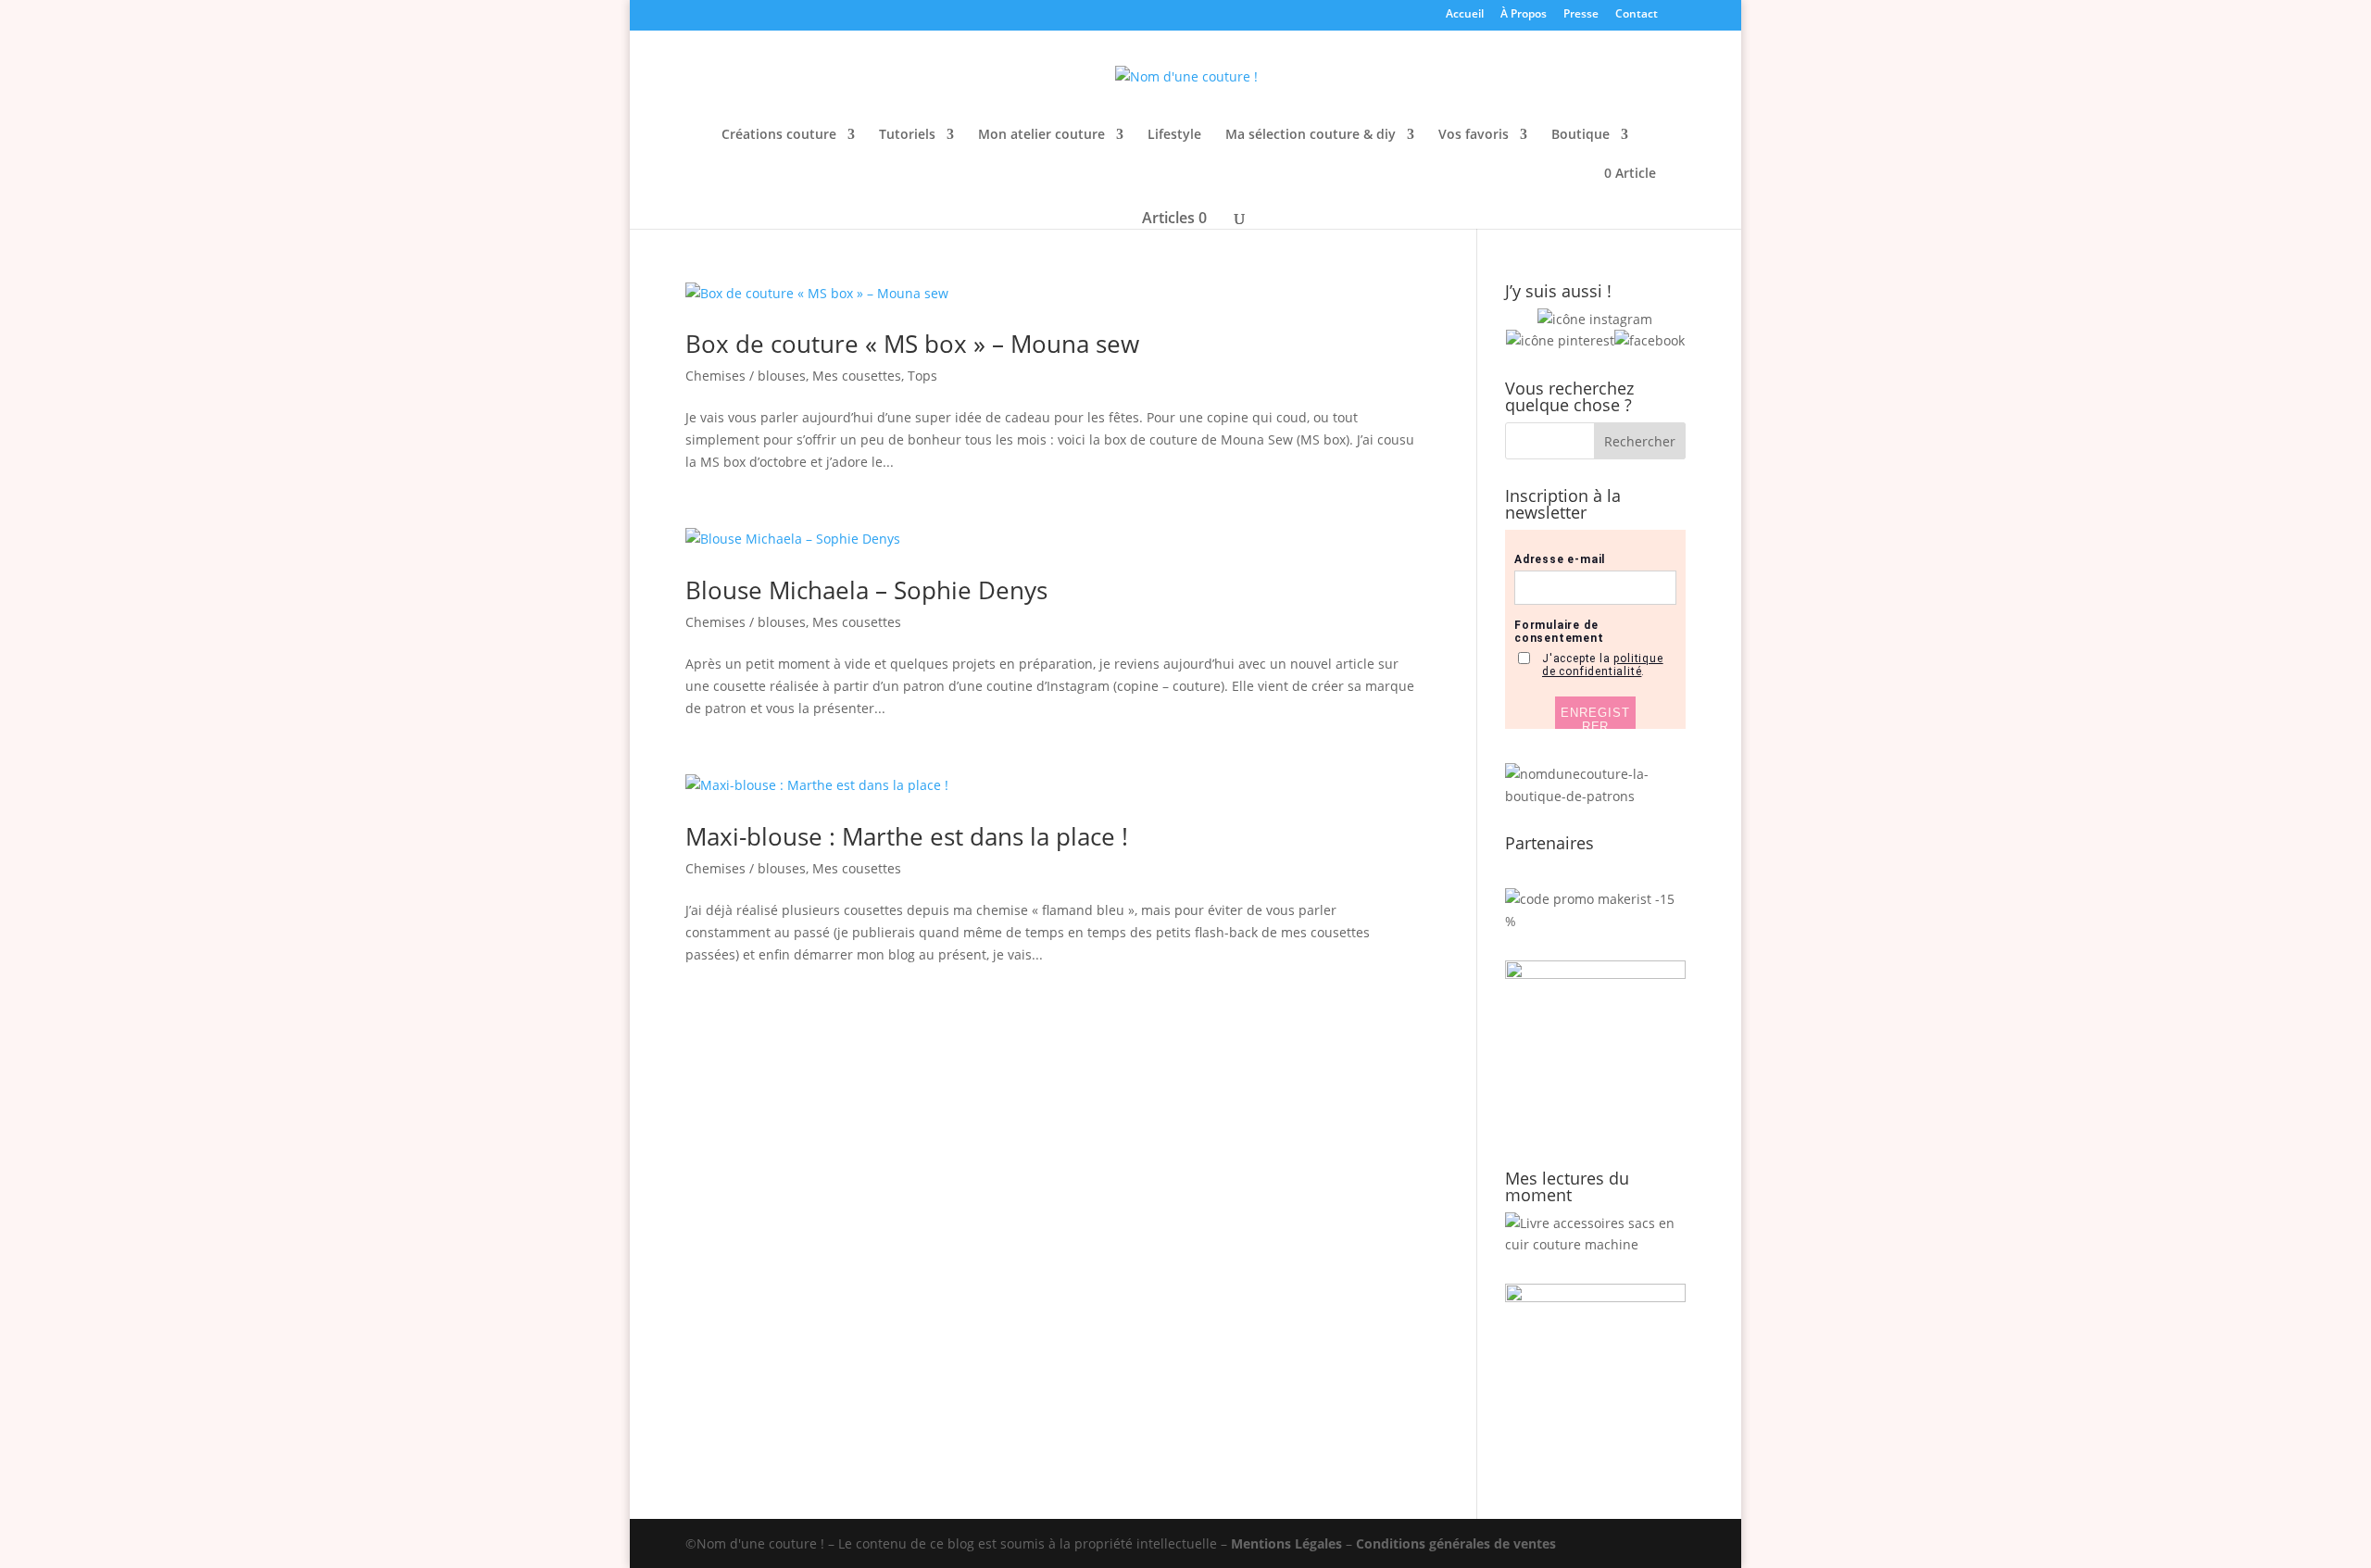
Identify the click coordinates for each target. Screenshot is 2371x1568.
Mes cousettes (857, 376)
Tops (922, 376)
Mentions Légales (1286, 1543)
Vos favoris (1474, 135)
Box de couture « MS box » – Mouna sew (912, 344)
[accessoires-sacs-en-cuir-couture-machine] (1595, 1244)
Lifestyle (1174, 135)
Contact (1637, 15)
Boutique (1581, 135)
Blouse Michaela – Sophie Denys (866, 590)
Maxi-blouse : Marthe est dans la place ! (907, 836)
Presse (1581, 15)
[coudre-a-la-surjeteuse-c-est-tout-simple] (1595, 1297)
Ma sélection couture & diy (1311, 135)
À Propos (1524, 15)
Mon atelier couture (1041, 135)
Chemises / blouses (746, 376)
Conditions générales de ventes (1456, 1543)
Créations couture (779, 135)
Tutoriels (907, 135)
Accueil (1465, 15)
